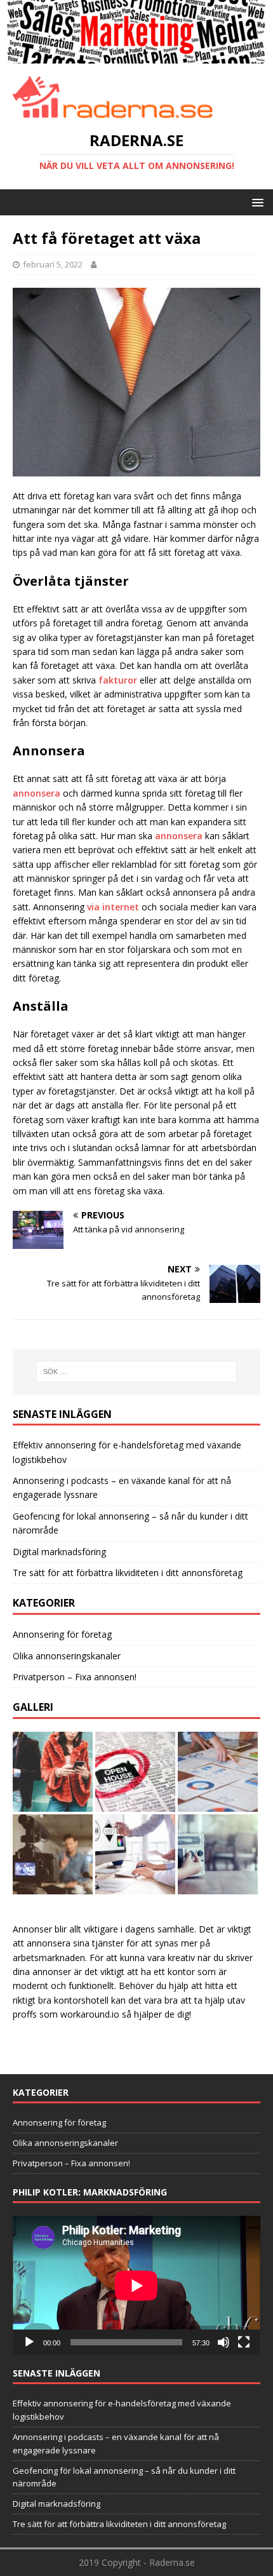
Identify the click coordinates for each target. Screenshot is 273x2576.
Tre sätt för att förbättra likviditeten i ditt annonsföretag (128, 1573)
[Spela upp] (29, 2342)
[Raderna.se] (136, 56)
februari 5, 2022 (53, 264)
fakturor (118, 680)
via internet (113, 907)
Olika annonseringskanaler (67, 1656)
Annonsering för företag (62, 1634)
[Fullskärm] (244, 2342)
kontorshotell (81, 2000)
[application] (136, 2285)
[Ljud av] (223, 2342)
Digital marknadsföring (59, 1552)
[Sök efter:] (137, 1372)
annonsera (37, 793)
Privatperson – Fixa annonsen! (75, 1677)
